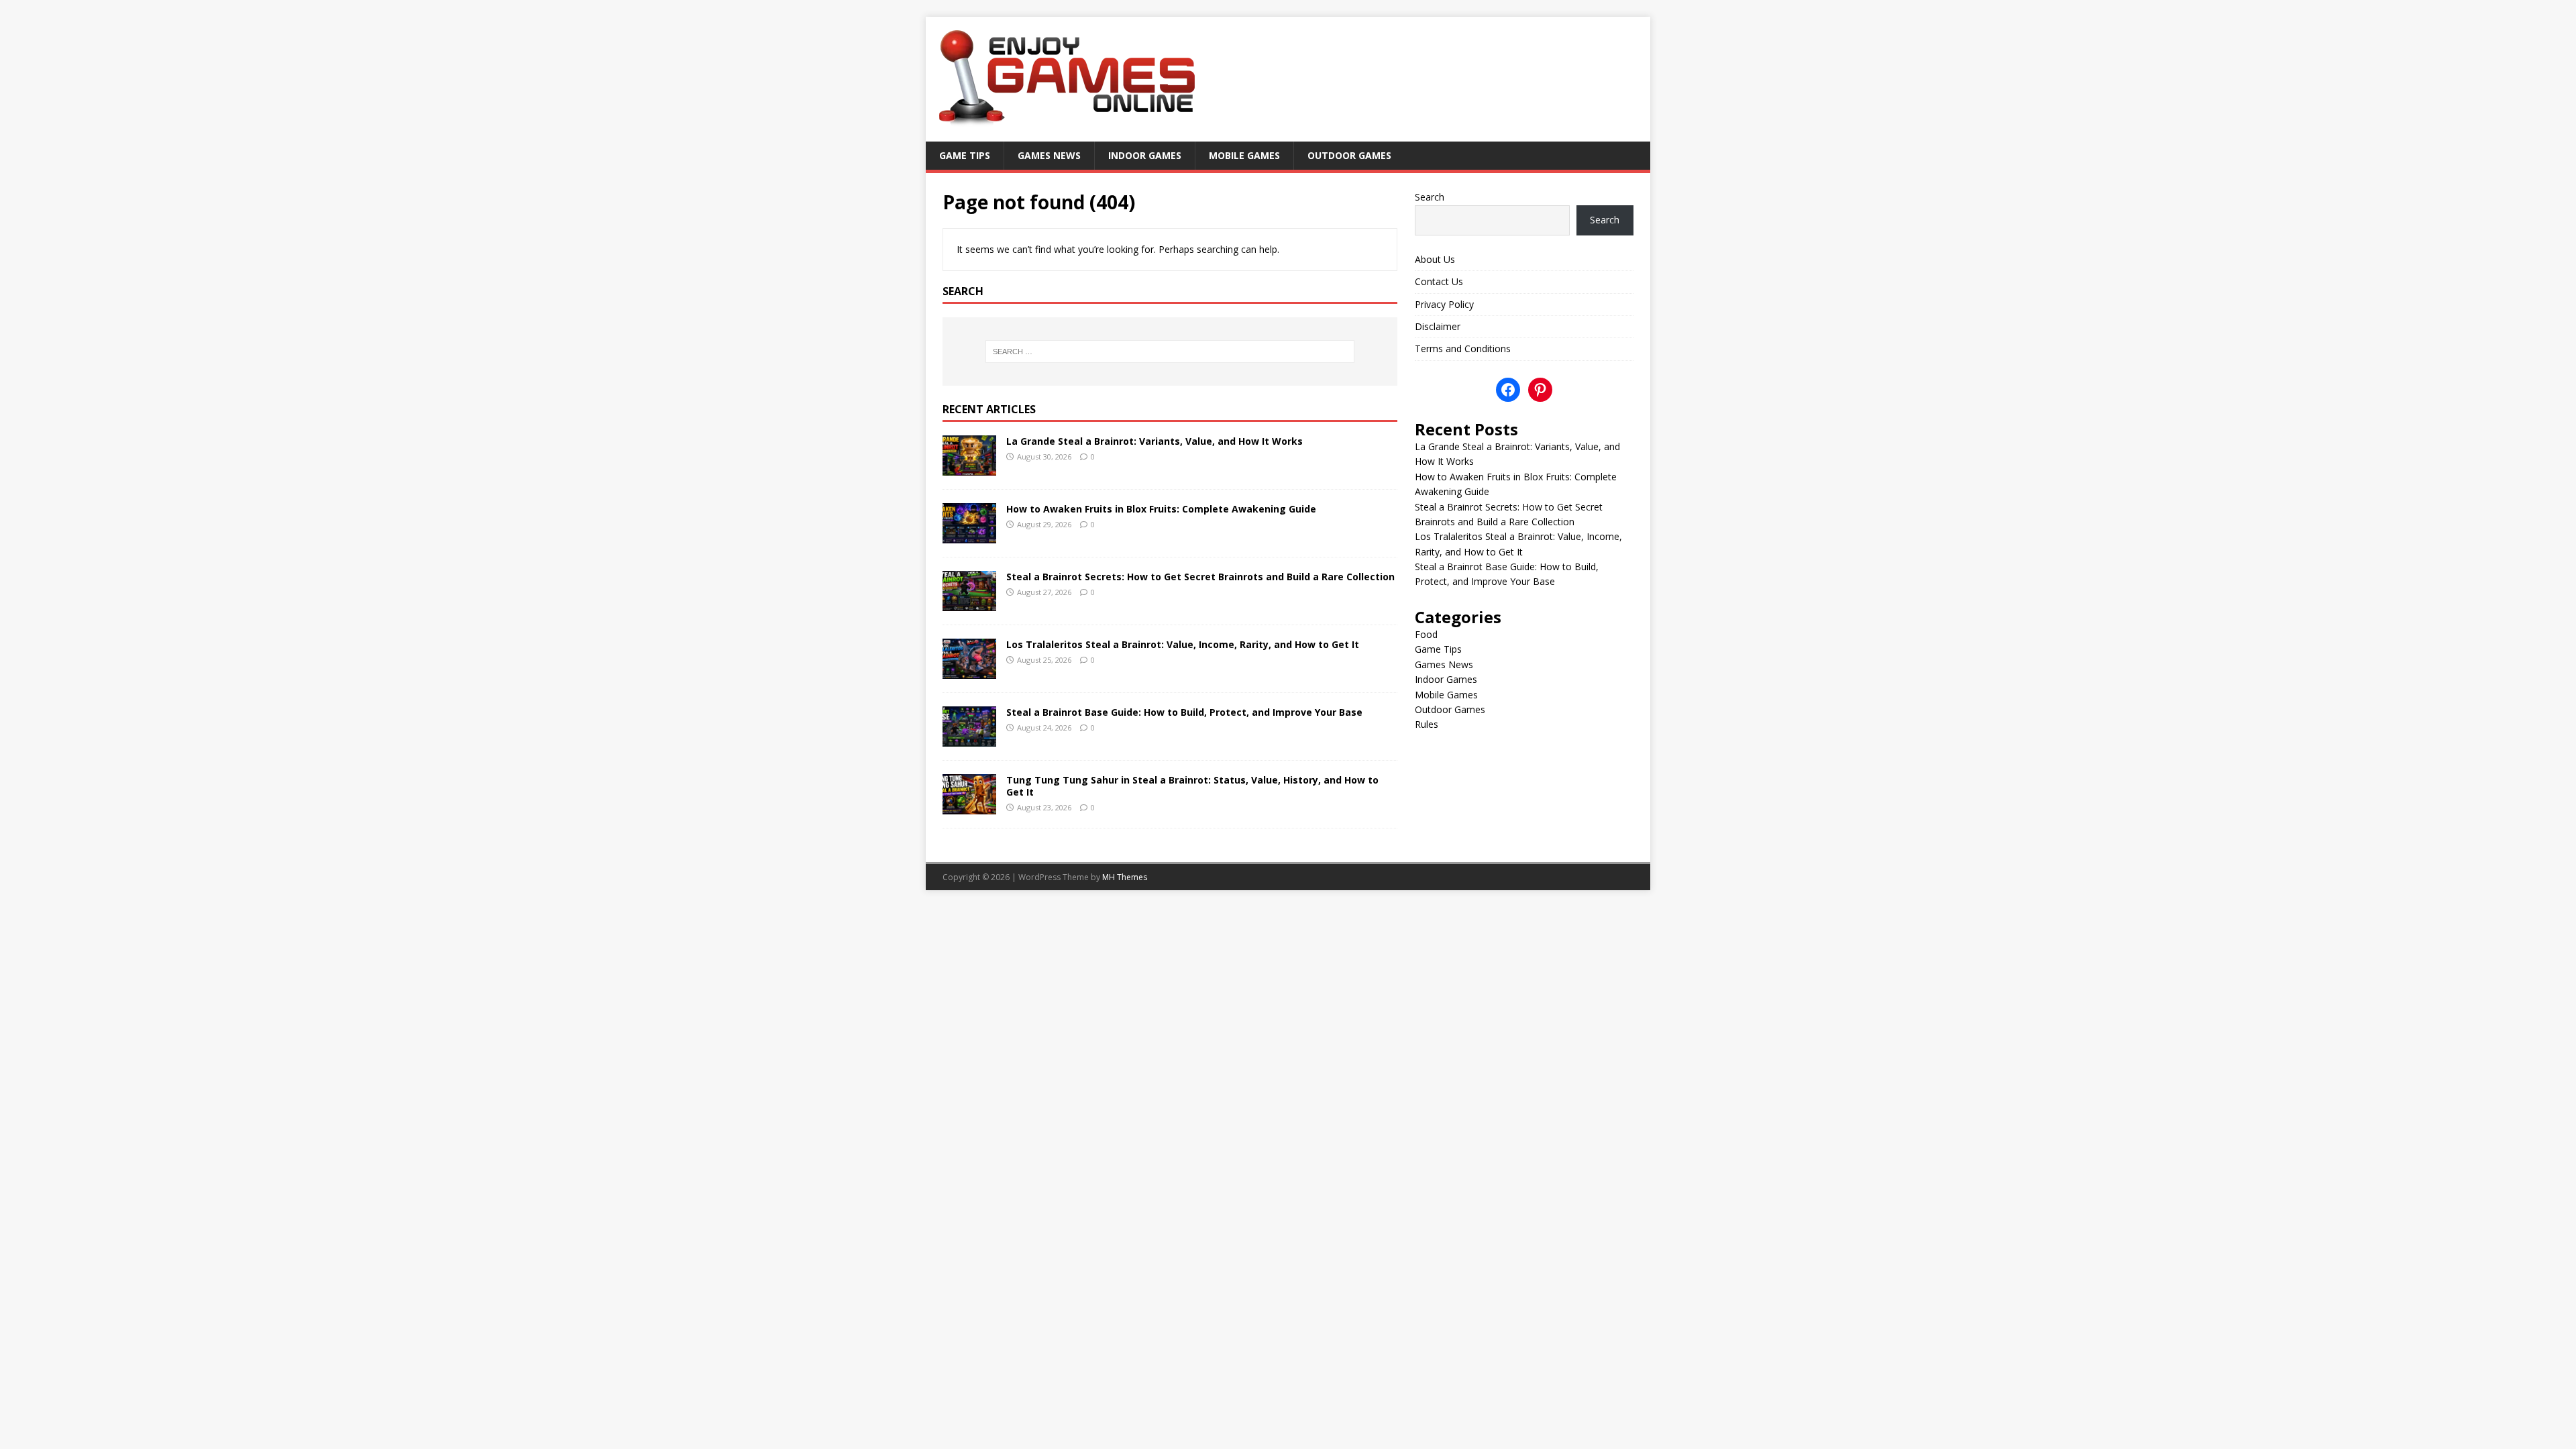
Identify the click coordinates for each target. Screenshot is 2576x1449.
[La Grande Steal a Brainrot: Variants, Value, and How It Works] (969, 467)
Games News (1049, 155)
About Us (1435, 259)
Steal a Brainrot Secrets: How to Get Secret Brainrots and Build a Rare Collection (1200, 577)
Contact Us (1439, 281)
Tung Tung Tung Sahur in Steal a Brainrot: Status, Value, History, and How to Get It (1192, 786)
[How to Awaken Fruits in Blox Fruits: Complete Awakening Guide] (969, 535)
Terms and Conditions (1463, 348)
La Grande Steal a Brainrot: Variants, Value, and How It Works (1155, 441)
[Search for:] (1170, 352)
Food (1426, 634)
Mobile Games (1244, 155)
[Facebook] (1508, 390)
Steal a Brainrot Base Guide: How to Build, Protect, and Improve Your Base (1184, 712)
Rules (1427, 724)
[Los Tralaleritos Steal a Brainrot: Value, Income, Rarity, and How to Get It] (969, 671)
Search (1430, 197)
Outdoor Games (1349, 155)
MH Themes (1125, 877)
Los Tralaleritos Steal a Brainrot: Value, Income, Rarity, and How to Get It (1183, 644)
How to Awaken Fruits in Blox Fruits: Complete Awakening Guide (1161, 509)
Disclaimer (1438, 326)
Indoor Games (1145, 155)
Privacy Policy (1444, 304)
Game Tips (965, 155)
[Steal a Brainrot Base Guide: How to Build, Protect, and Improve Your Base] (969, 739)
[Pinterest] (1540, 390)
